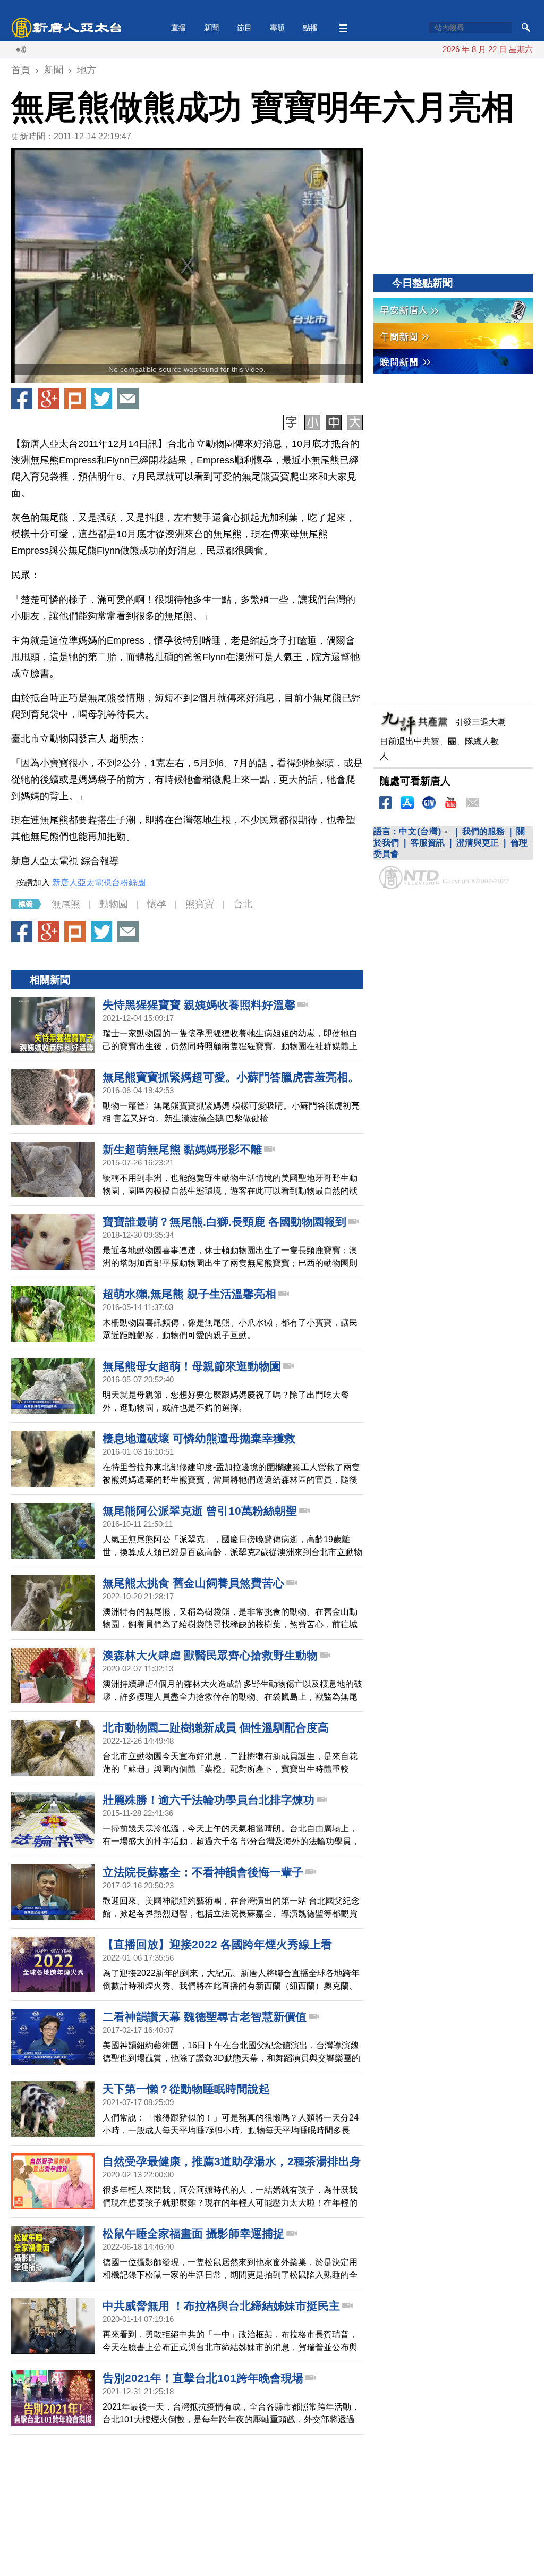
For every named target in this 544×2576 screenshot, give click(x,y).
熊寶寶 (200, 904)
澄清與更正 (478, 843)
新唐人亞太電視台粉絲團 (99, 882)
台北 (243, 904)
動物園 (114, 904)
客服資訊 (428, 843)
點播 (310, 28)
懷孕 (157, 904)
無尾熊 (66, 904)
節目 (244, 28)
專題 (277, 28)
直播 (178, 28)
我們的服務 (483, 831)
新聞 (211, 28)
